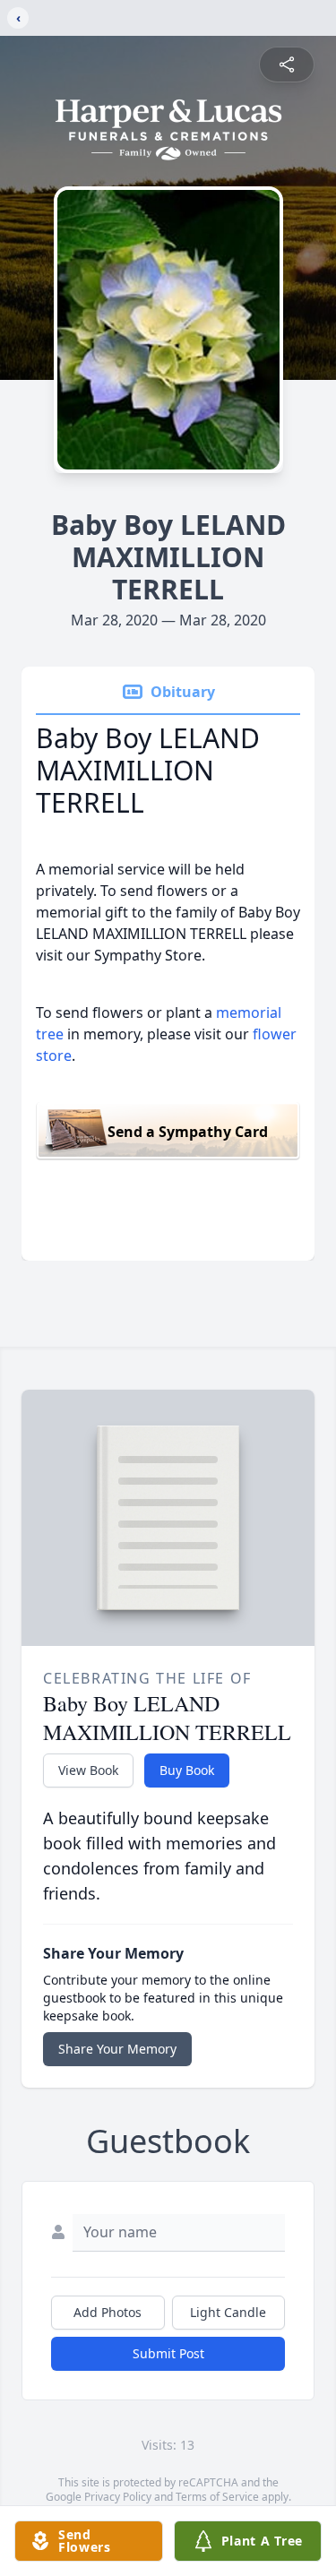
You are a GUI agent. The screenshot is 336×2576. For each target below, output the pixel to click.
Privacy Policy (118, 2497)
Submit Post (168, 2353)
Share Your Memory (117, 2049)
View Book (88, 1770)
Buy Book (187, 1770)
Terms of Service (217, 2497)
